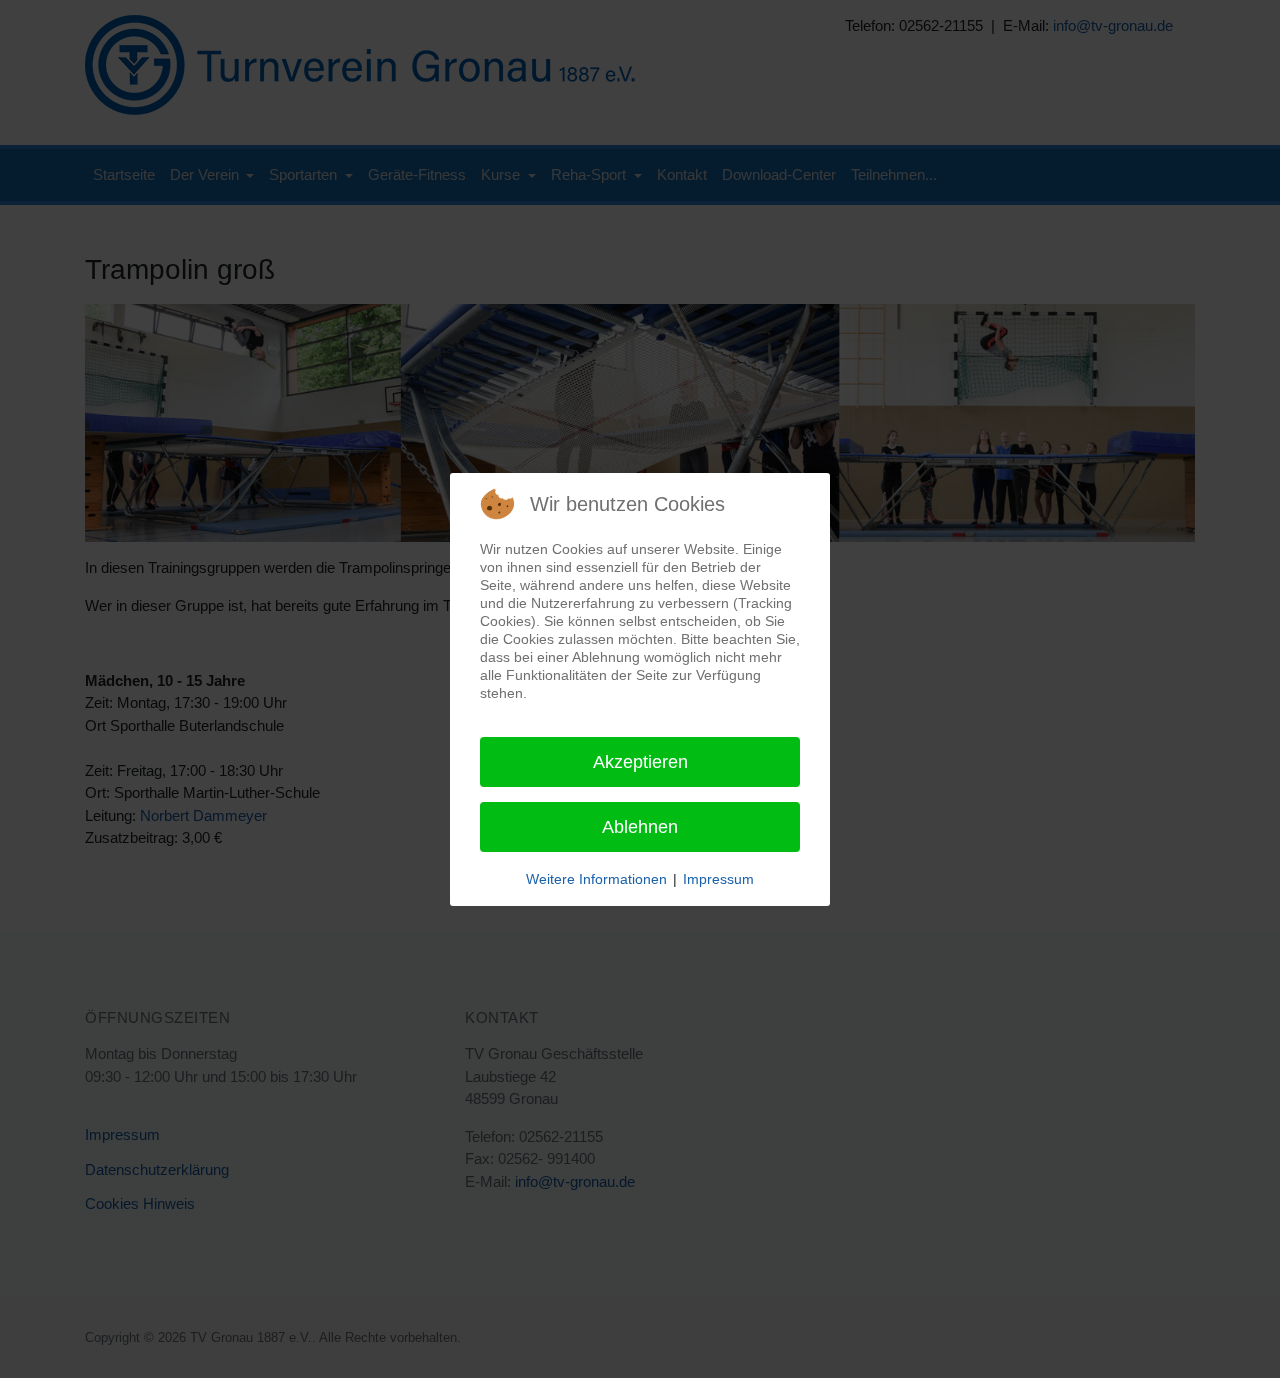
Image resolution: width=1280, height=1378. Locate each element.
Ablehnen (640, 827)
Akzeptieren (640, 762)
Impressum (718, 879)
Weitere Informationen (596, 879)
